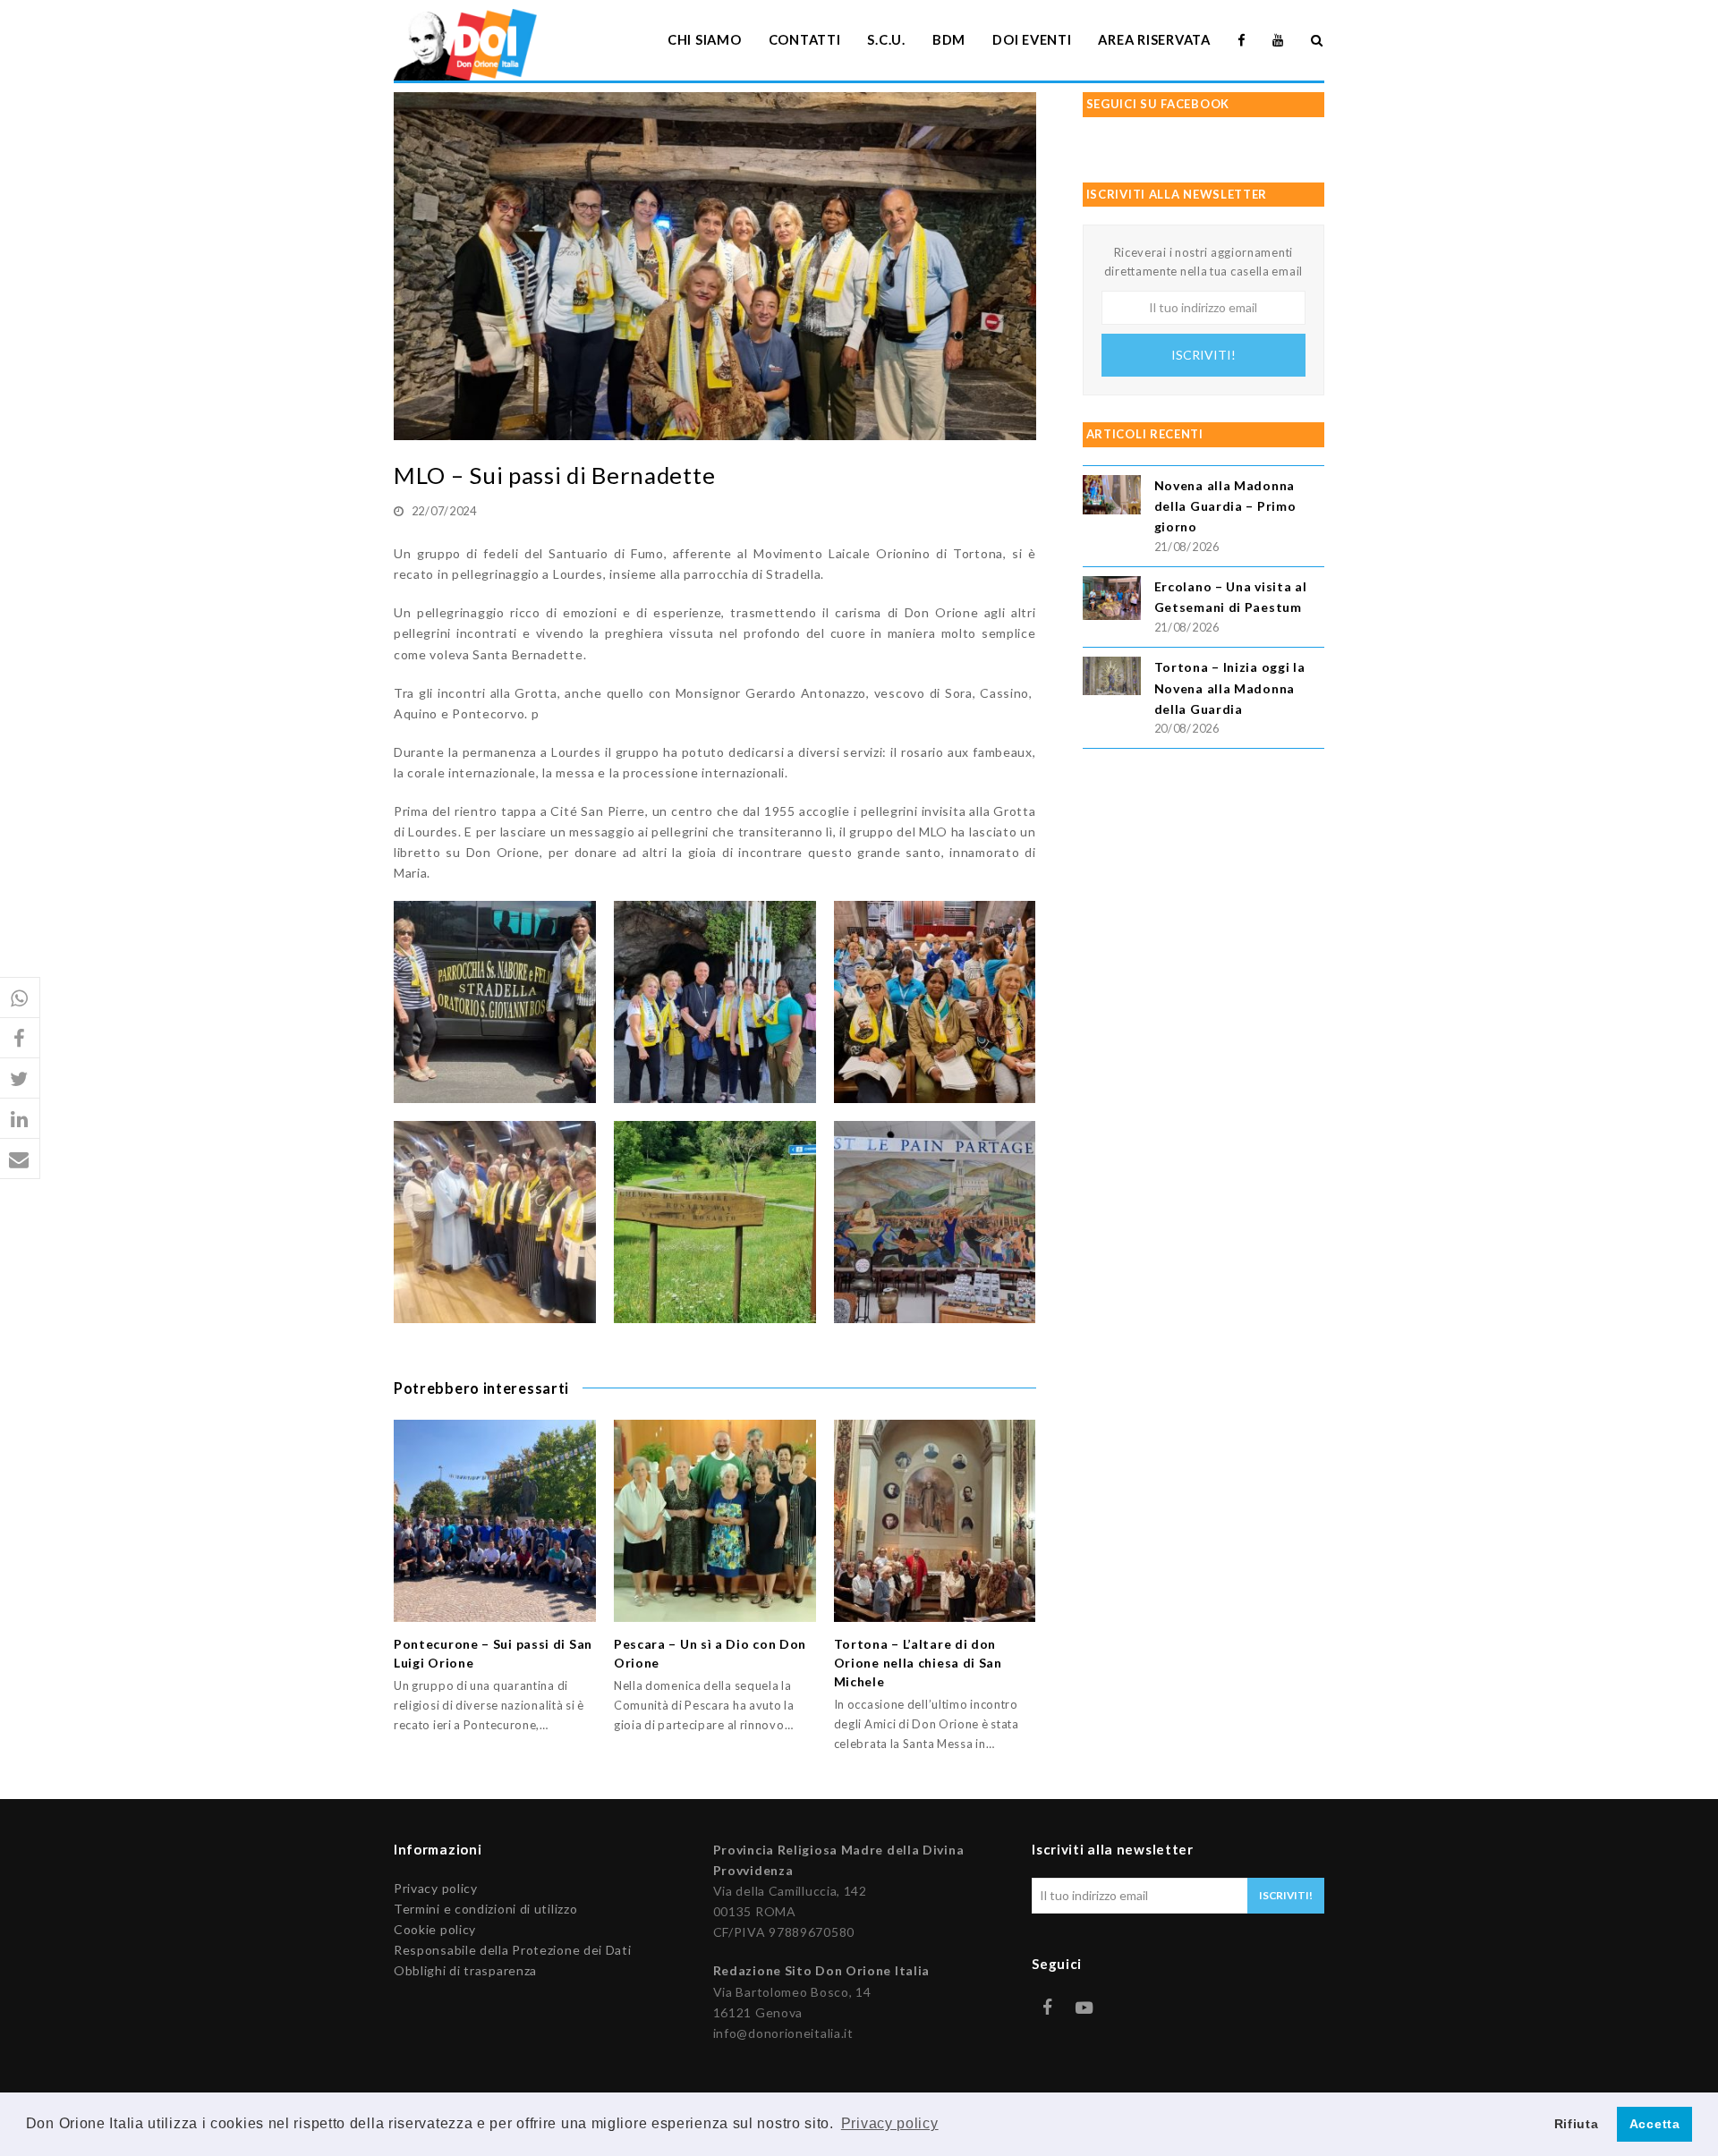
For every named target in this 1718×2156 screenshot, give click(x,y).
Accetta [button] (1655, 2124)
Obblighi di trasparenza (465, 1970)
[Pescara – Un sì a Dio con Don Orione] (715, 1521)
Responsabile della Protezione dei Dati (513, 1950)
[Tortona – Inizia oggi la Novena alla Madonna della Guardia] (1112, 678)
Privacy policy (436, 1888)
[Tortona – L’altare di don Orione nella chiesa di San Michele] (935, 1521)
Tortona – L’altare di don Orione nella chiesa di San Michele (918, 1663)
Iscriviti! (1203, 355)
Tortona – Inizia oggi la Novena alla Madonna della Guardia (1230, 688)
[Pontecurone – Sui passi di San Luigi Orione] (495, 1521)
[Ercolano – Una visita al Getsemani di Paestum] (1112, 601)
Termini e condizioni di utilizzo (485, 1909)
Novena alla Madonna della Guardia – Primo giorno (1225, 506)
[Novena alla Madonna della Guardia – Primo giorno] (1112, 497)
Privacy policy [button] (890, 2123)
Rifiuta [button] (1577, 2124)
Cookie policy (435, 1929)
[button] (20, 998)
